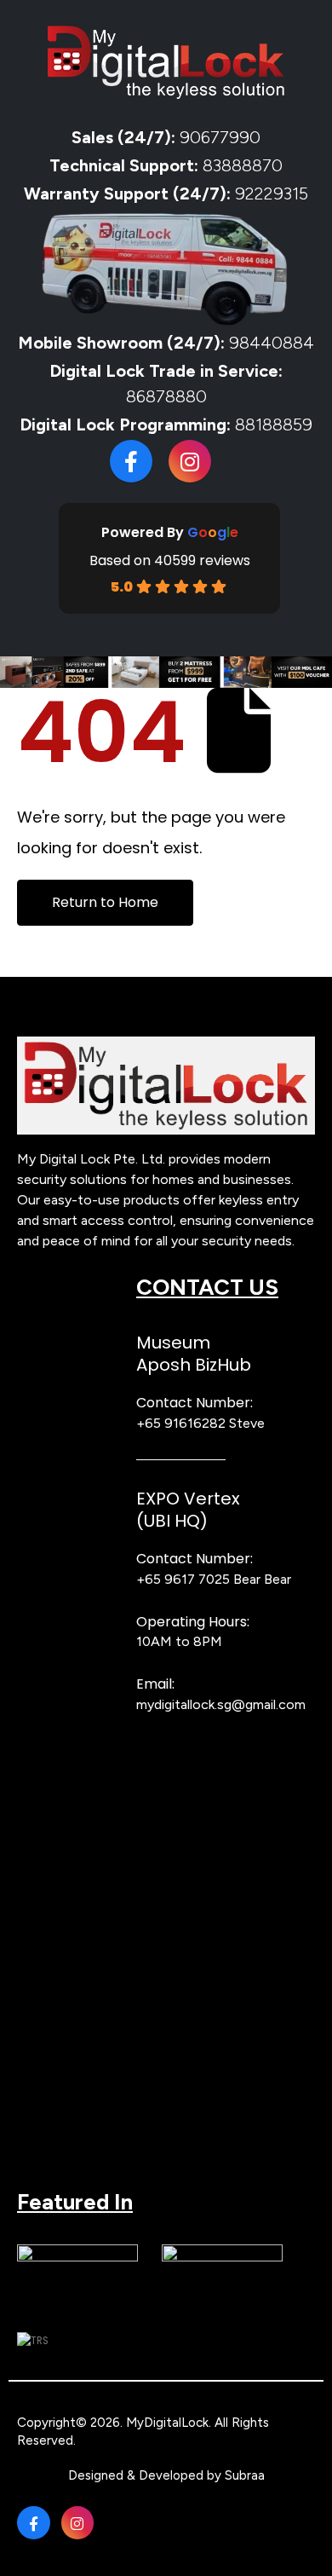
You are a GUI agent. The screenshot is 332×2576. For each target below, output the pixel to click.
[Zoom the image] (166, 1045)
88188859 (274, 425)
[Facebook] (131, 461)
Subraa (245, 2475)
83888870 (243, 165)
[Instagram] (190, 461)
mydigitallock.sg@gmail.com (221, 1704)
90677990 (220, 137)
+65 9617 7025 (183, 1579)
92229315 (272, 193)
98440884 (269, 343)
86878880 (166, 396)
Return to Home (105, 902)
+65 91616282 (181, 1423)
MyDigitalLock (167, 2423)
